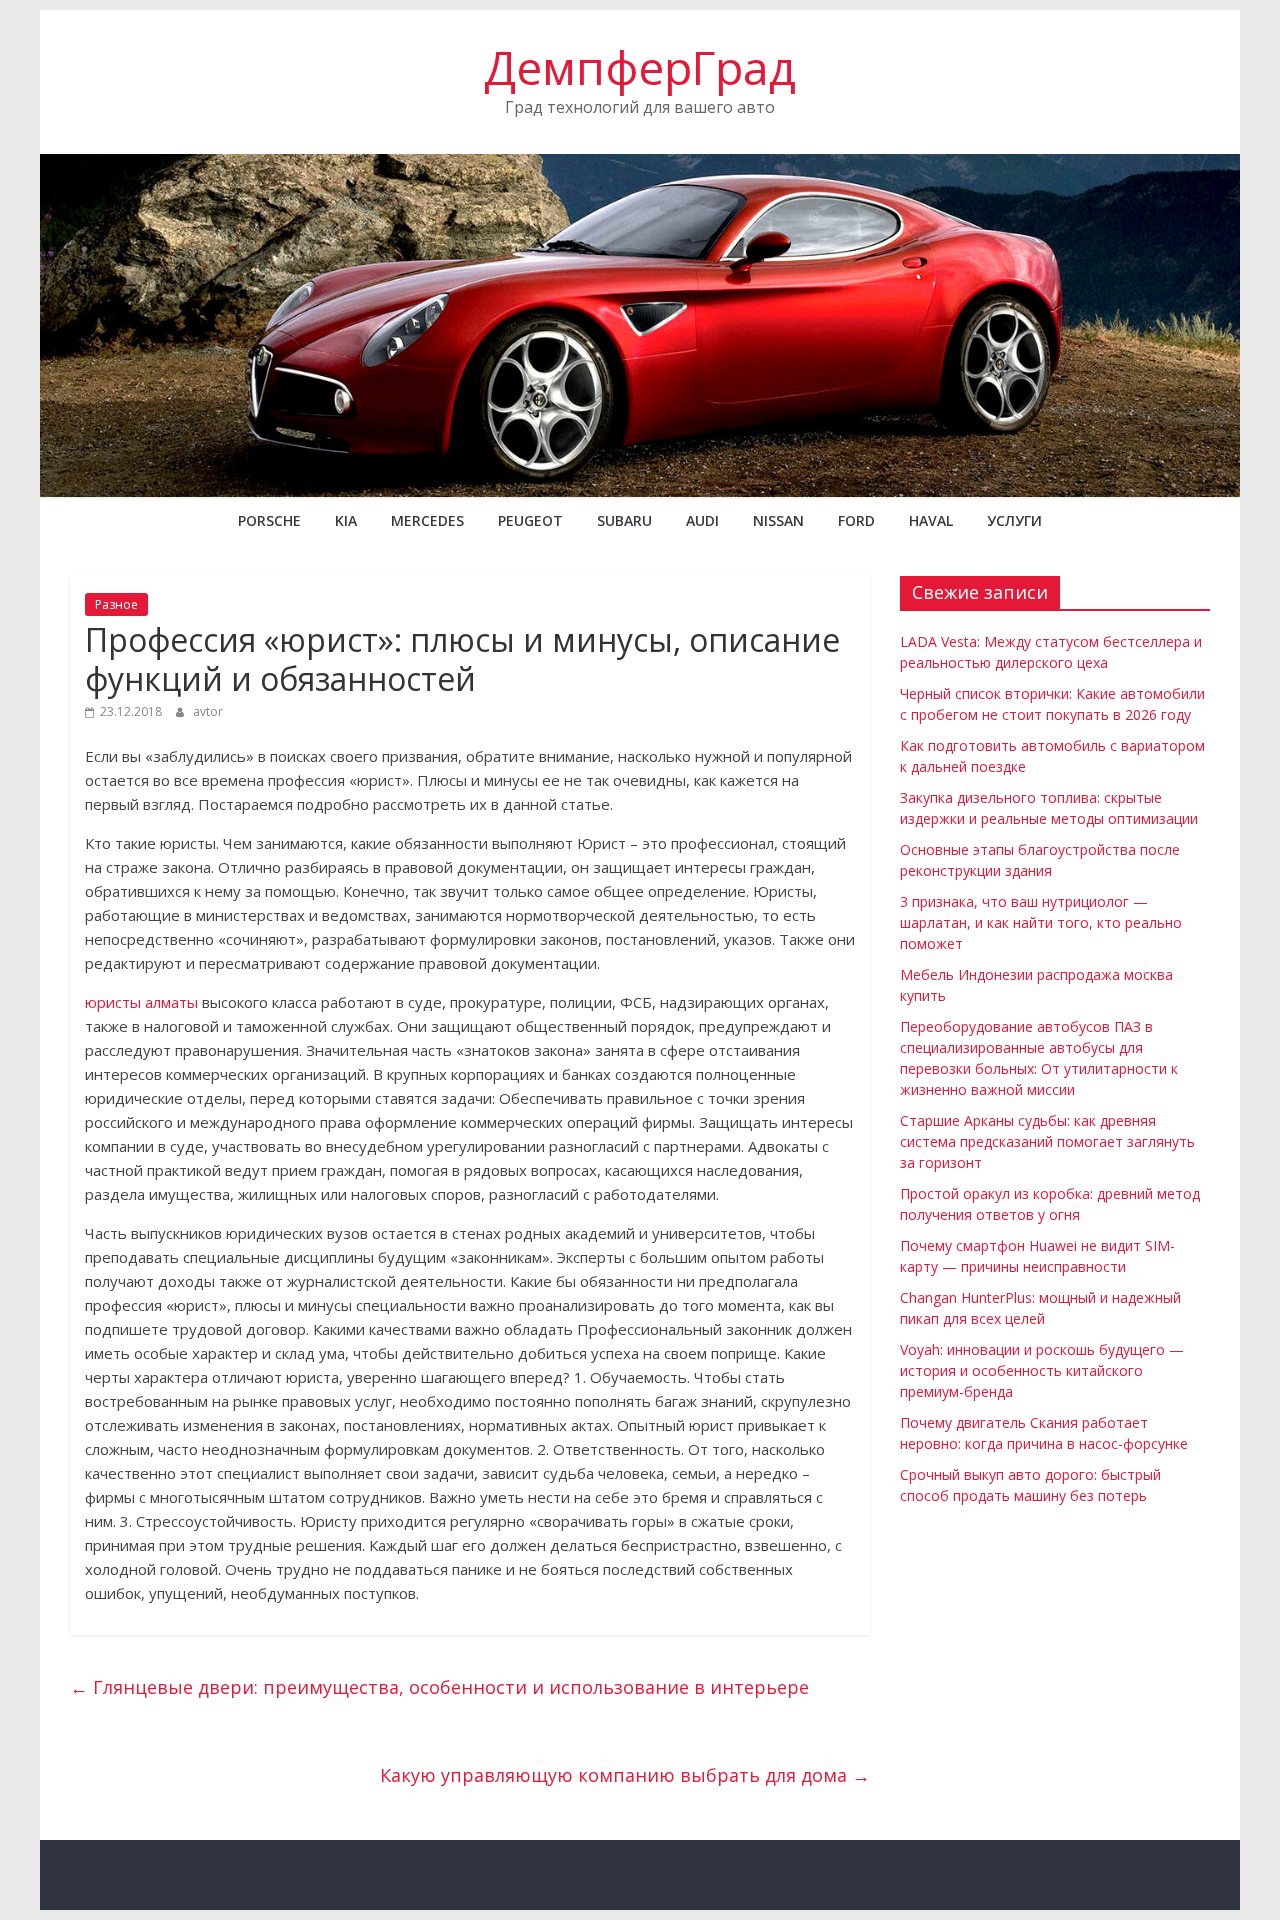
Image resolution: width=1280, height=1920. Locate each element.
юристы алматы (141, 1002)
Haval (931, 520)
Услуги (1014, 520)
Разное (116, 604)
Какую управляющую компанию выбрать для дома (625, 1775)
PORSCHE (269, 520)
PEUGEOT (530, 520)
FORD (856, 520)
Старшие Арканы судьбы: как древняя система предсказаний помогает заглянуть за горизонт (1047, 1141)
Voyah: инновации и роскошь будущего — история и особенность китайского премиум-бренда (1042, 1370)
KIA (346, 520)
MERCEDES (427, 520)
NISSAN (778, 520)
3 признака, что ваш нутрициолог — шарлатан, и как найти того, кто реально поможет (1041, 922)
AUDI (702, 520)
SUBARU (624, 520)
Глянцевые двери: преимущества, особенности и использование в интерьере (439, 1687)
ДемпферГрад (640, 67)
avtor (208, 711)
